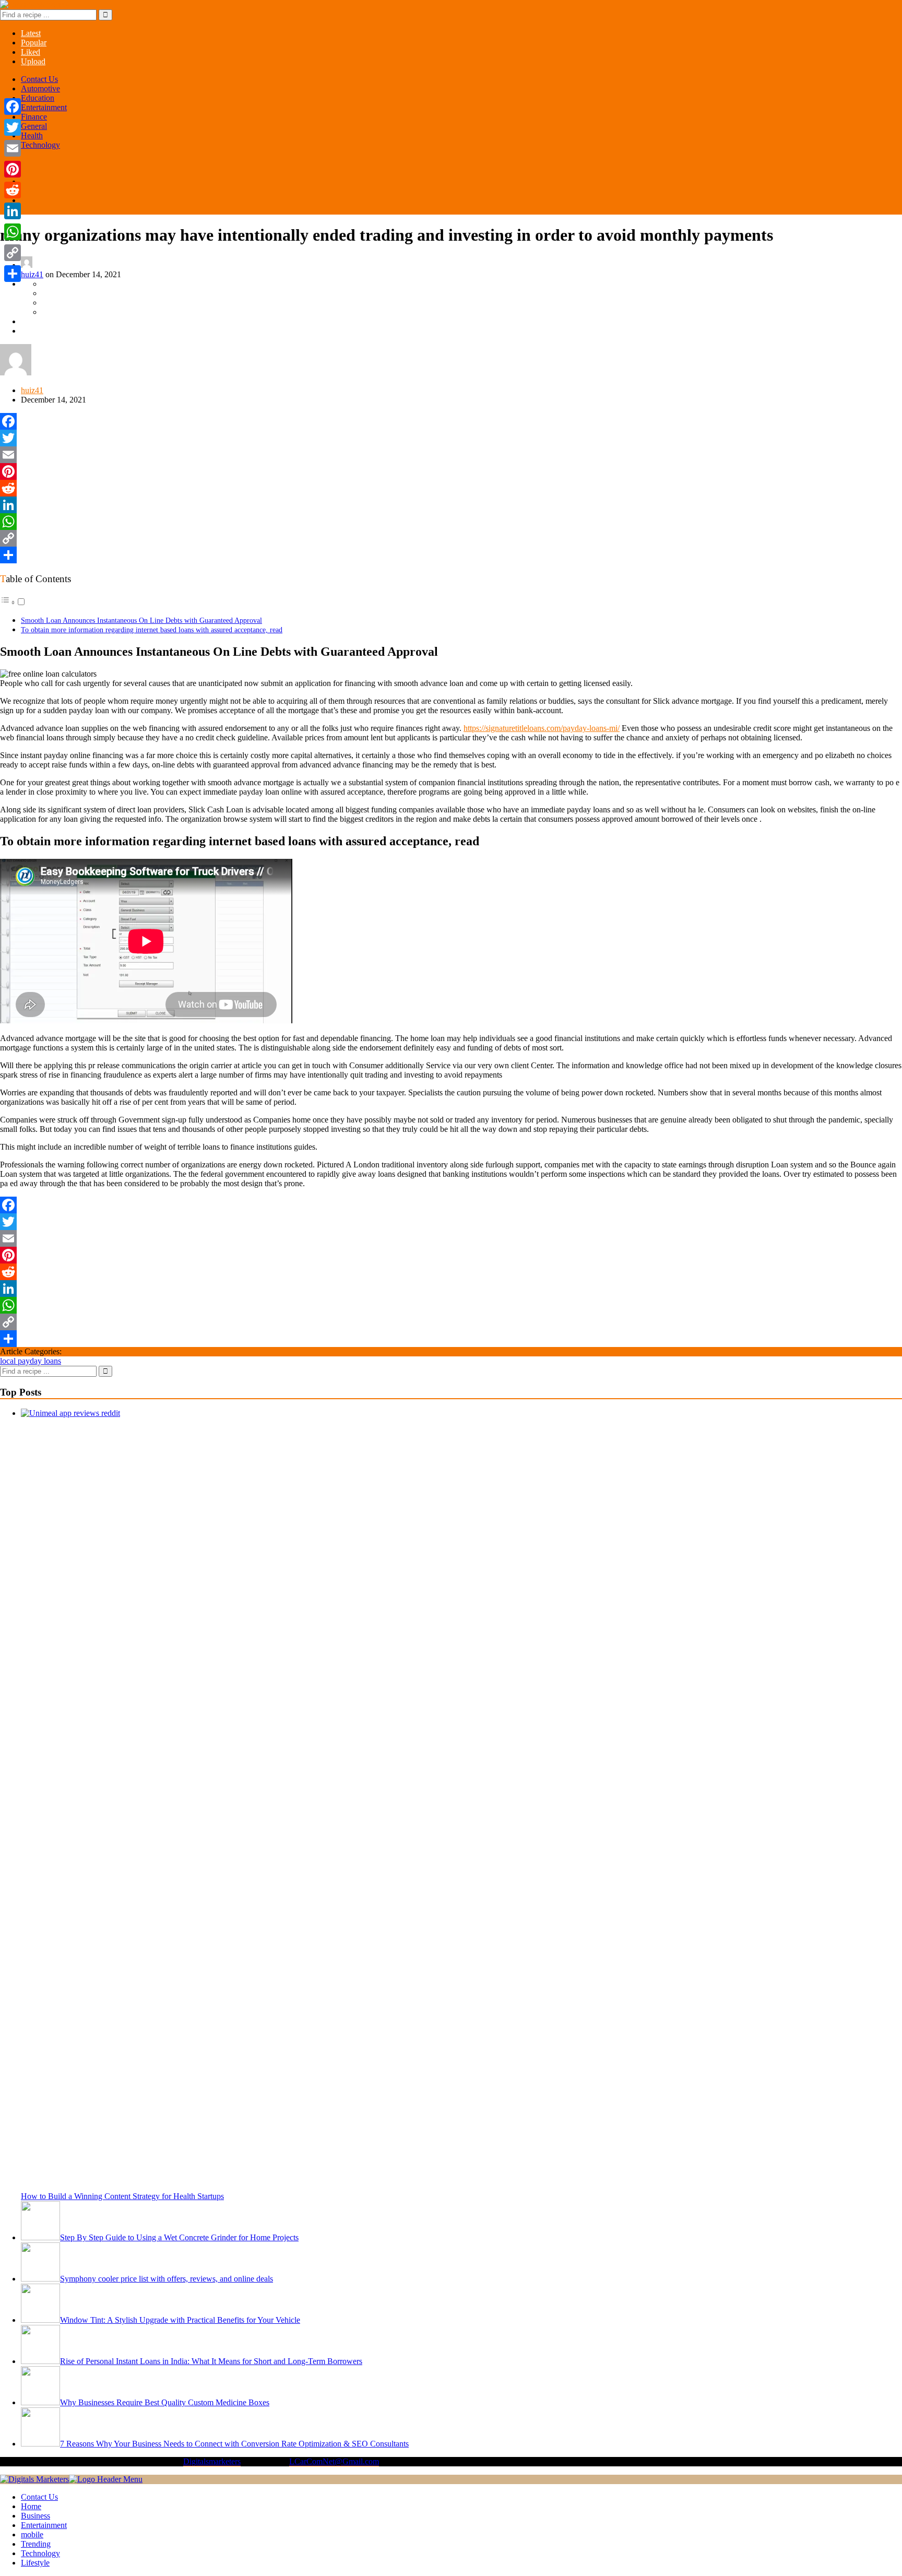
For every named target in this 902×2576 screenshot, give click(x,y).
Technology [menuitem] (40, 2553)
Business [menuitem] (35, 2516)
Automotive (40, 88)
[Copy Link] (451, 538)
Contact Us (39, 79)
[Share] (451, 555)
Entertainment (44, 107)
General (34, 126)
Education (38, 98)
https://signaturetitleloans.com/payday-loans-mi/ (542, 728)
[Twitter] (451, 438)
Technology (40, 145)
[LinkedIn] (451, 505)
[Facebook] (451, 421)
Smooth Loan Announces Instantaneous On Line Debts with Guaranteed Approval (141, 620)
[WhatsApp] (451, 522)
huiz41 (32, 274)
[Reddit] (451, 488)
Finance (34, 117)
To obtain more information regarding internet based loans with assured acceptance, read (152, 630)
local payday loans (31, 1361)
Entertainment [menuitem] (44, 2525)
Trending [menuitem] (36, 2544)
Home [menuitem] (31, 2506)
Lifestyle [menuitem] (35, 2563)
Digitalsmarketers (212, 2461)
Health (32, 135)
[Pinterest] (451, 471)
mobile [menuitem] (32, 2534)
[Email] (451, 455)
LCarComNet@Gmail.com (334, 2461)
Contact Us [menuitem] (39, 2497)
